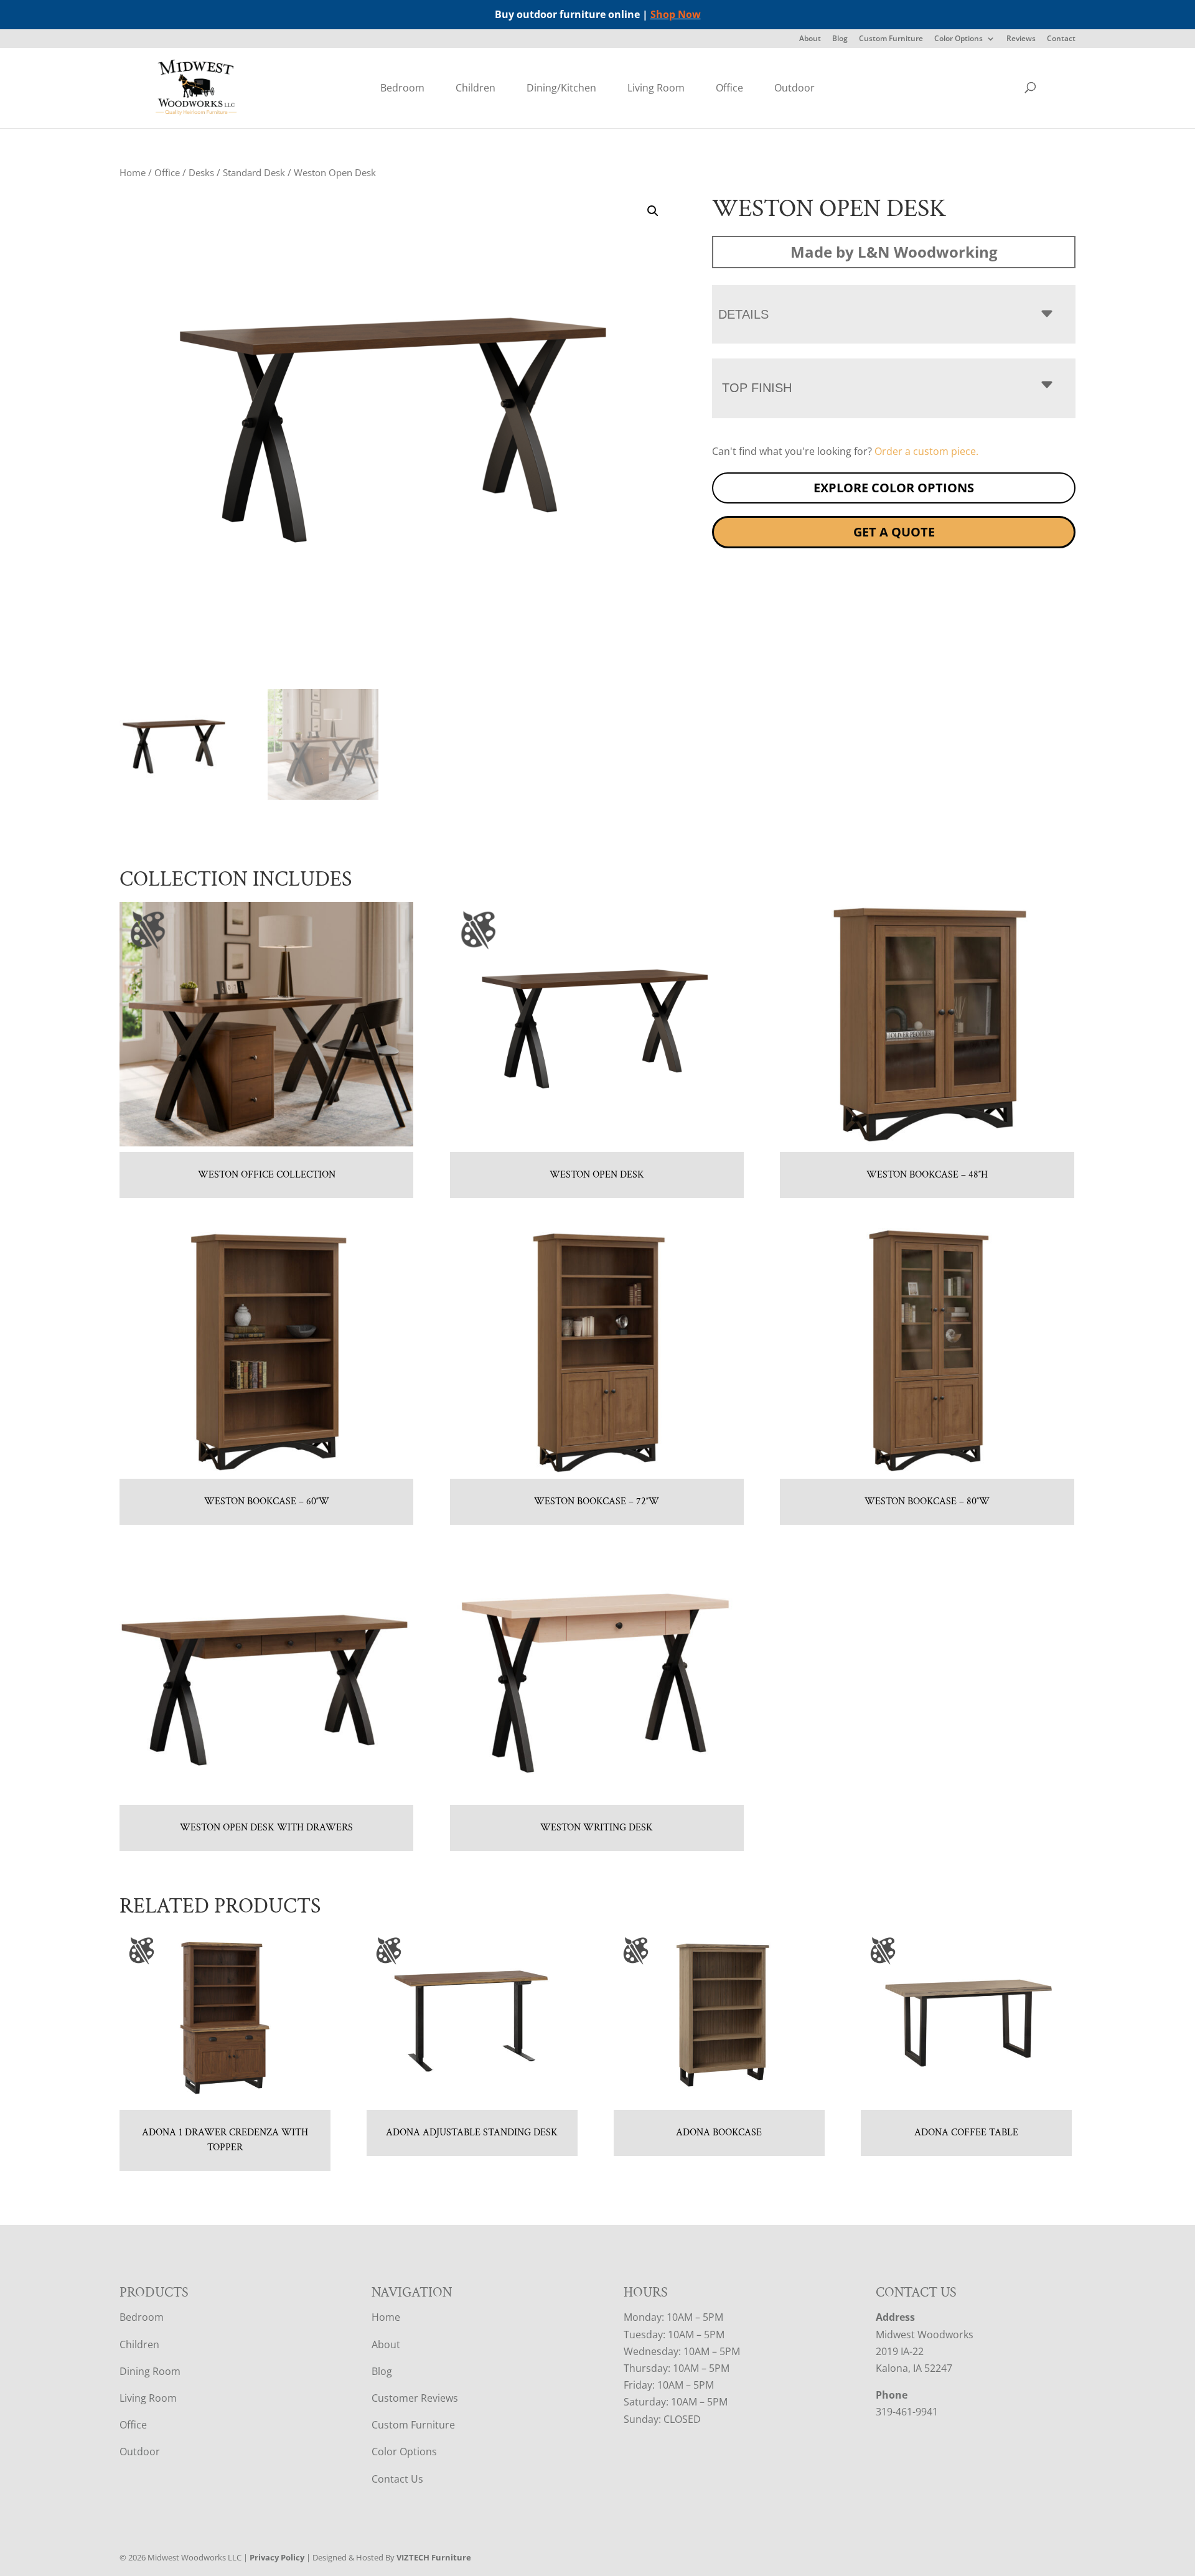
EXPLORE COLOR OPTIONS (894, 488)
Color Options (958, 39)
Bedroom (402, 88)
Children (476, 88)
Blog (840, 39)
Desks (201, 172)
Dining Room (150, 2371)
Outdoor (794, 88)
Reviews (1021, 39)
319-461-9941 (907, 2412)
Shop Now (676, 14)
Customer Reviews (415, 2398)
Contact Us (397, 2479)
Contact (1061, 39)
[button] (653, 211)
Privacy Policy (277, 2557)
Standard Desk (254, 172)
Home (133, 172)
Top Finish (757, 388)
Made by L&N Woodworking (894, 252)
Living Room (656, 88)
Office (729, 88)
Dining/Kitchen (561, 88)
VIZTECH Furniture (434, 2557)
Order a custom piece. (926, 451)
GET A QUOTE (894, 532)
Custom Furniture (891, 39)
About (810, 39)
